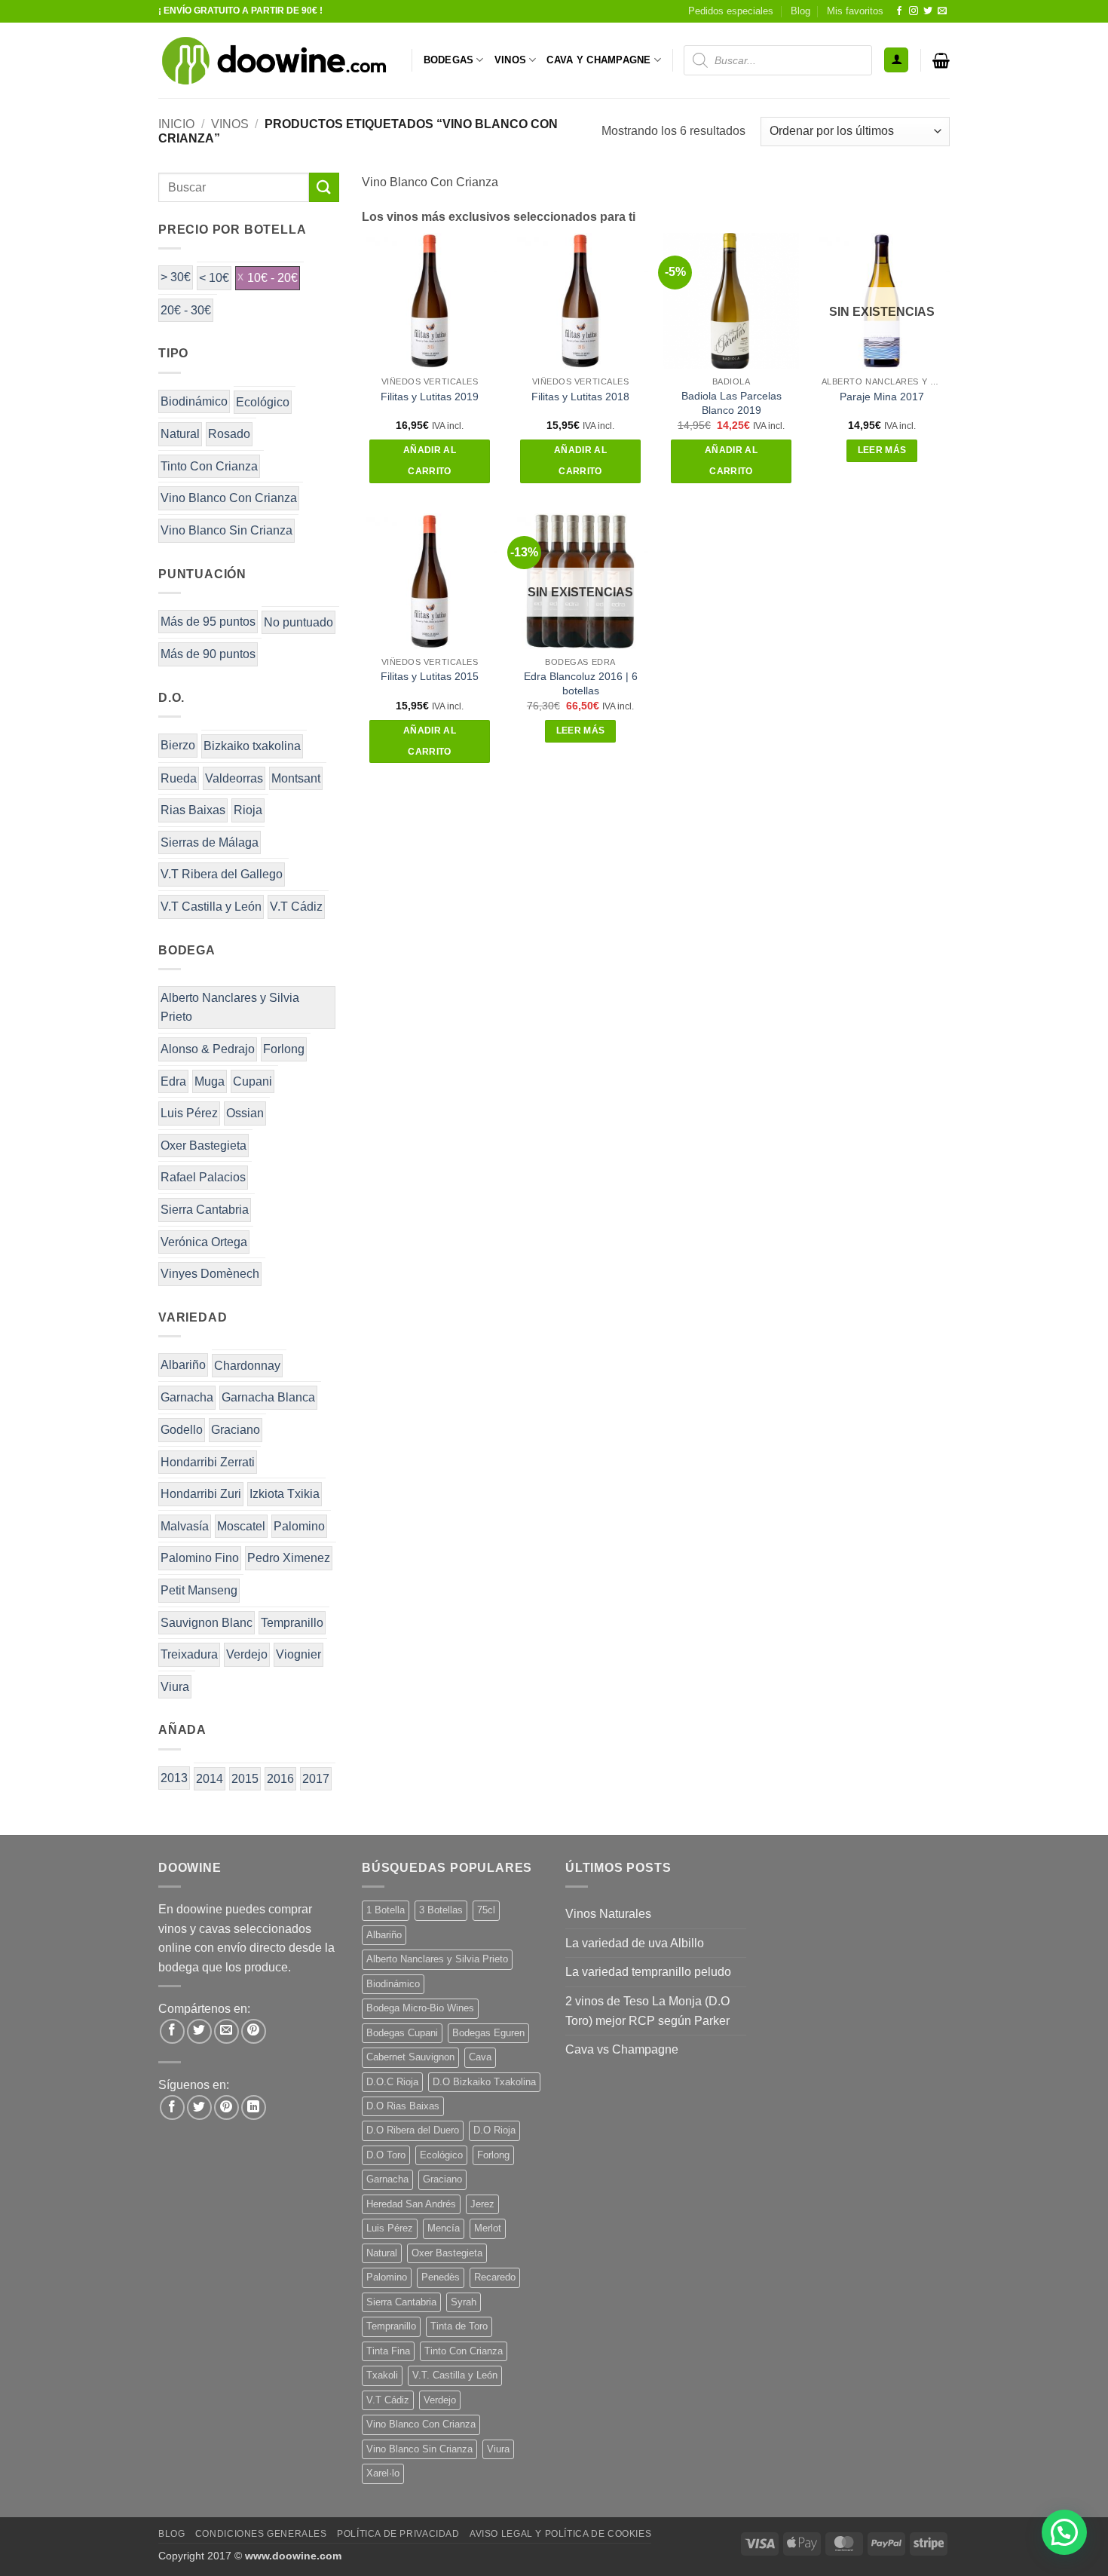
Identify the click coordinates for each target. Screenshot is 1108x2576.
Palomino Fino (200, 1558)
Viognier (298, 1654)
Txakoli (382, 2375)
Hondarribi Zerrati (208, 1462)
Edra (173, 1081)
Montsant (296, 778)
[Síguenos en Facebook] (899, 11)
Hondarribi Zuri (201, 1494)
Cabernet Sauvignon (410, 2057)
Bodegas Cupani (402, 2033)
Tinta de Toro (459, 2326)
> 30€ (176, 277)
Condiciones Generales (261, 2534)
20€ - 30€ (186, 310)
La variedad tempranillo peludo (648, 1972)
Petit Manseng (199, 1590)
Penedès (441, 2277)
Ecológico (263, 402)
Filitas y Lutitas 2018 (580, 397)
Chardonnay (247, 1366)
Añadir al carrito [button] (430, 461)
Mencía (444, 2228)
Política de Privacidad (398, 2534)
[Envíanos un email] (942, 11)
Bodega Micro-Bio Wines (420, 2008)
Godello (182, 1430)
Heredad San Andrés (411, 2204)
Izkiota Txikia (285, 1494)
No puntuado (298, 622)
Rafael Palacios (203, 1177)
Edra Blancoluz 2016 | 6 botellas (581, 683)
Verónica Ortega (204, 1242)
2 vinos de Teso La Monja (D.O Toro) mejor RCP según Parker (647, 2011)
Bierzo (178, 745)
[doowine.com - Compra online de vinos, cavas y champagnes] (274, 60)
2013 (174, 1778)
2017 (316, 1779)
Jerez (482, 2204)
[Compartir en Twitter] (199, 2031)
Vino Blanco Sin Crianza (226, 530)
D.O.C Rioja (392, 2082)
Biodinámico (194, 401)
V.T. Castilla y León (455, 2375)
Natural (180, 434)
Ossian (245, 1113)
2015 (245, 1779)
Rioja (248, 810)
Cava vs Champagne (622, 2049)
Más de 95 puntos (208, 622)
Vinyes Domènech (210, 1274)
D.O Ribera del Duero (413, 2130)
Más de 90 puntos (208, 654)
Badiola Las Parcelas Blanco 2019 (732, 403)
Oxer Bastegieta (204, 1146)
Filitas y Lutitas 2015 (430, 676)
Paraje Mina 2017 (882, 397)
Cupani (253, 1081)
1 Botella (386, 1910)
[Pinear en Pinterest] (254, 2031)
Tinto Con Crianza (209, 466)
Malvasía (185, 1526)
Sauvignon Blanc (207, 1623)
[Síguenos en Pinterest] (226, 2107)
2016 (280, 1779)
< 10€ (214, 278)
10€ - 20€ (272, 278)
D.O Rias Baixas (403, 2106)
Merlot (488, 2228)
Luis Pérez (189, 1113)
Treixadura (189, 1654)
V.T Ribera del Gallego (222, 874)
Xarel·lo (383, 2473)
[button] (896, 60)
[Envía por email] (226, 2031)
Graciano (236, 1430)
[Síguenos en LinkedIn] (254, 2107)
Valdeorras (234, 778)
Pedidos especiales (731, 11)
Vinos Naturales (608, 1914)
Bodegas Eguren (488, 2033)
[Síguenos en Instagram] (914, 11)
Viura (175, 1687)
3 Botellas (441, 1910)
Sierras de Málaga (210, 842)
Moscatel (241, 1526)
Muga (210, 1081)
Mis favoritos (855, 11)
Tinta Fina (388, 2351)
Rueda (179, 778)
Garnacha (187, 1397)
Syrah (464, 2302)
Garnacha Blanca (268, 1397)
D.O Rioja (494, 2130)
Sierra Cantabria (205, 1210)
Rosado (229, 434)
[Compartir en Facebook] (172, 2031)
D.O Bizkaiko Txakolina (484, 2082)
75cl (486, 1910)
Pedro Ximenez (289, 1558)
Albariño (183, 1365)
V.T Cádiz (296, 907)
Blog (800, 11)
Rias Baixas (193, 810)
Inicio (176, 124)
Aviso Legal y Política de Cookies (560, 2534)
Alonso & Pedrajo (208, 1049)
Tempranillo (292, 1623)
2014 (210, 1779)
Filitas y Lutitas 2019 (430, 397)
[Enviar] (324, 187)
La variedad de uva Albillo (635, 1943)
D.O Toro (386, 2155)
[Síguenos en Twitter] (928, 11)
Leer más (882, 450)
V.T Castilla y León (211, 907)
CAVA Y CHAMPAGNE (598, 60)
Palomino (299, 1526)
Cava (480, 2057)
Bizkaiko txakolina (252, 746)
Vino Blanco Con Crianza (229, 498)
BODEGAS (449, 60)
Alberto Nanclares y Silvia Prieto (230, 1008)
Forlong (284, 1049)
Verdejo (247, 1654)
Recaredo (495, 2277)
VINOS (510, 60)
